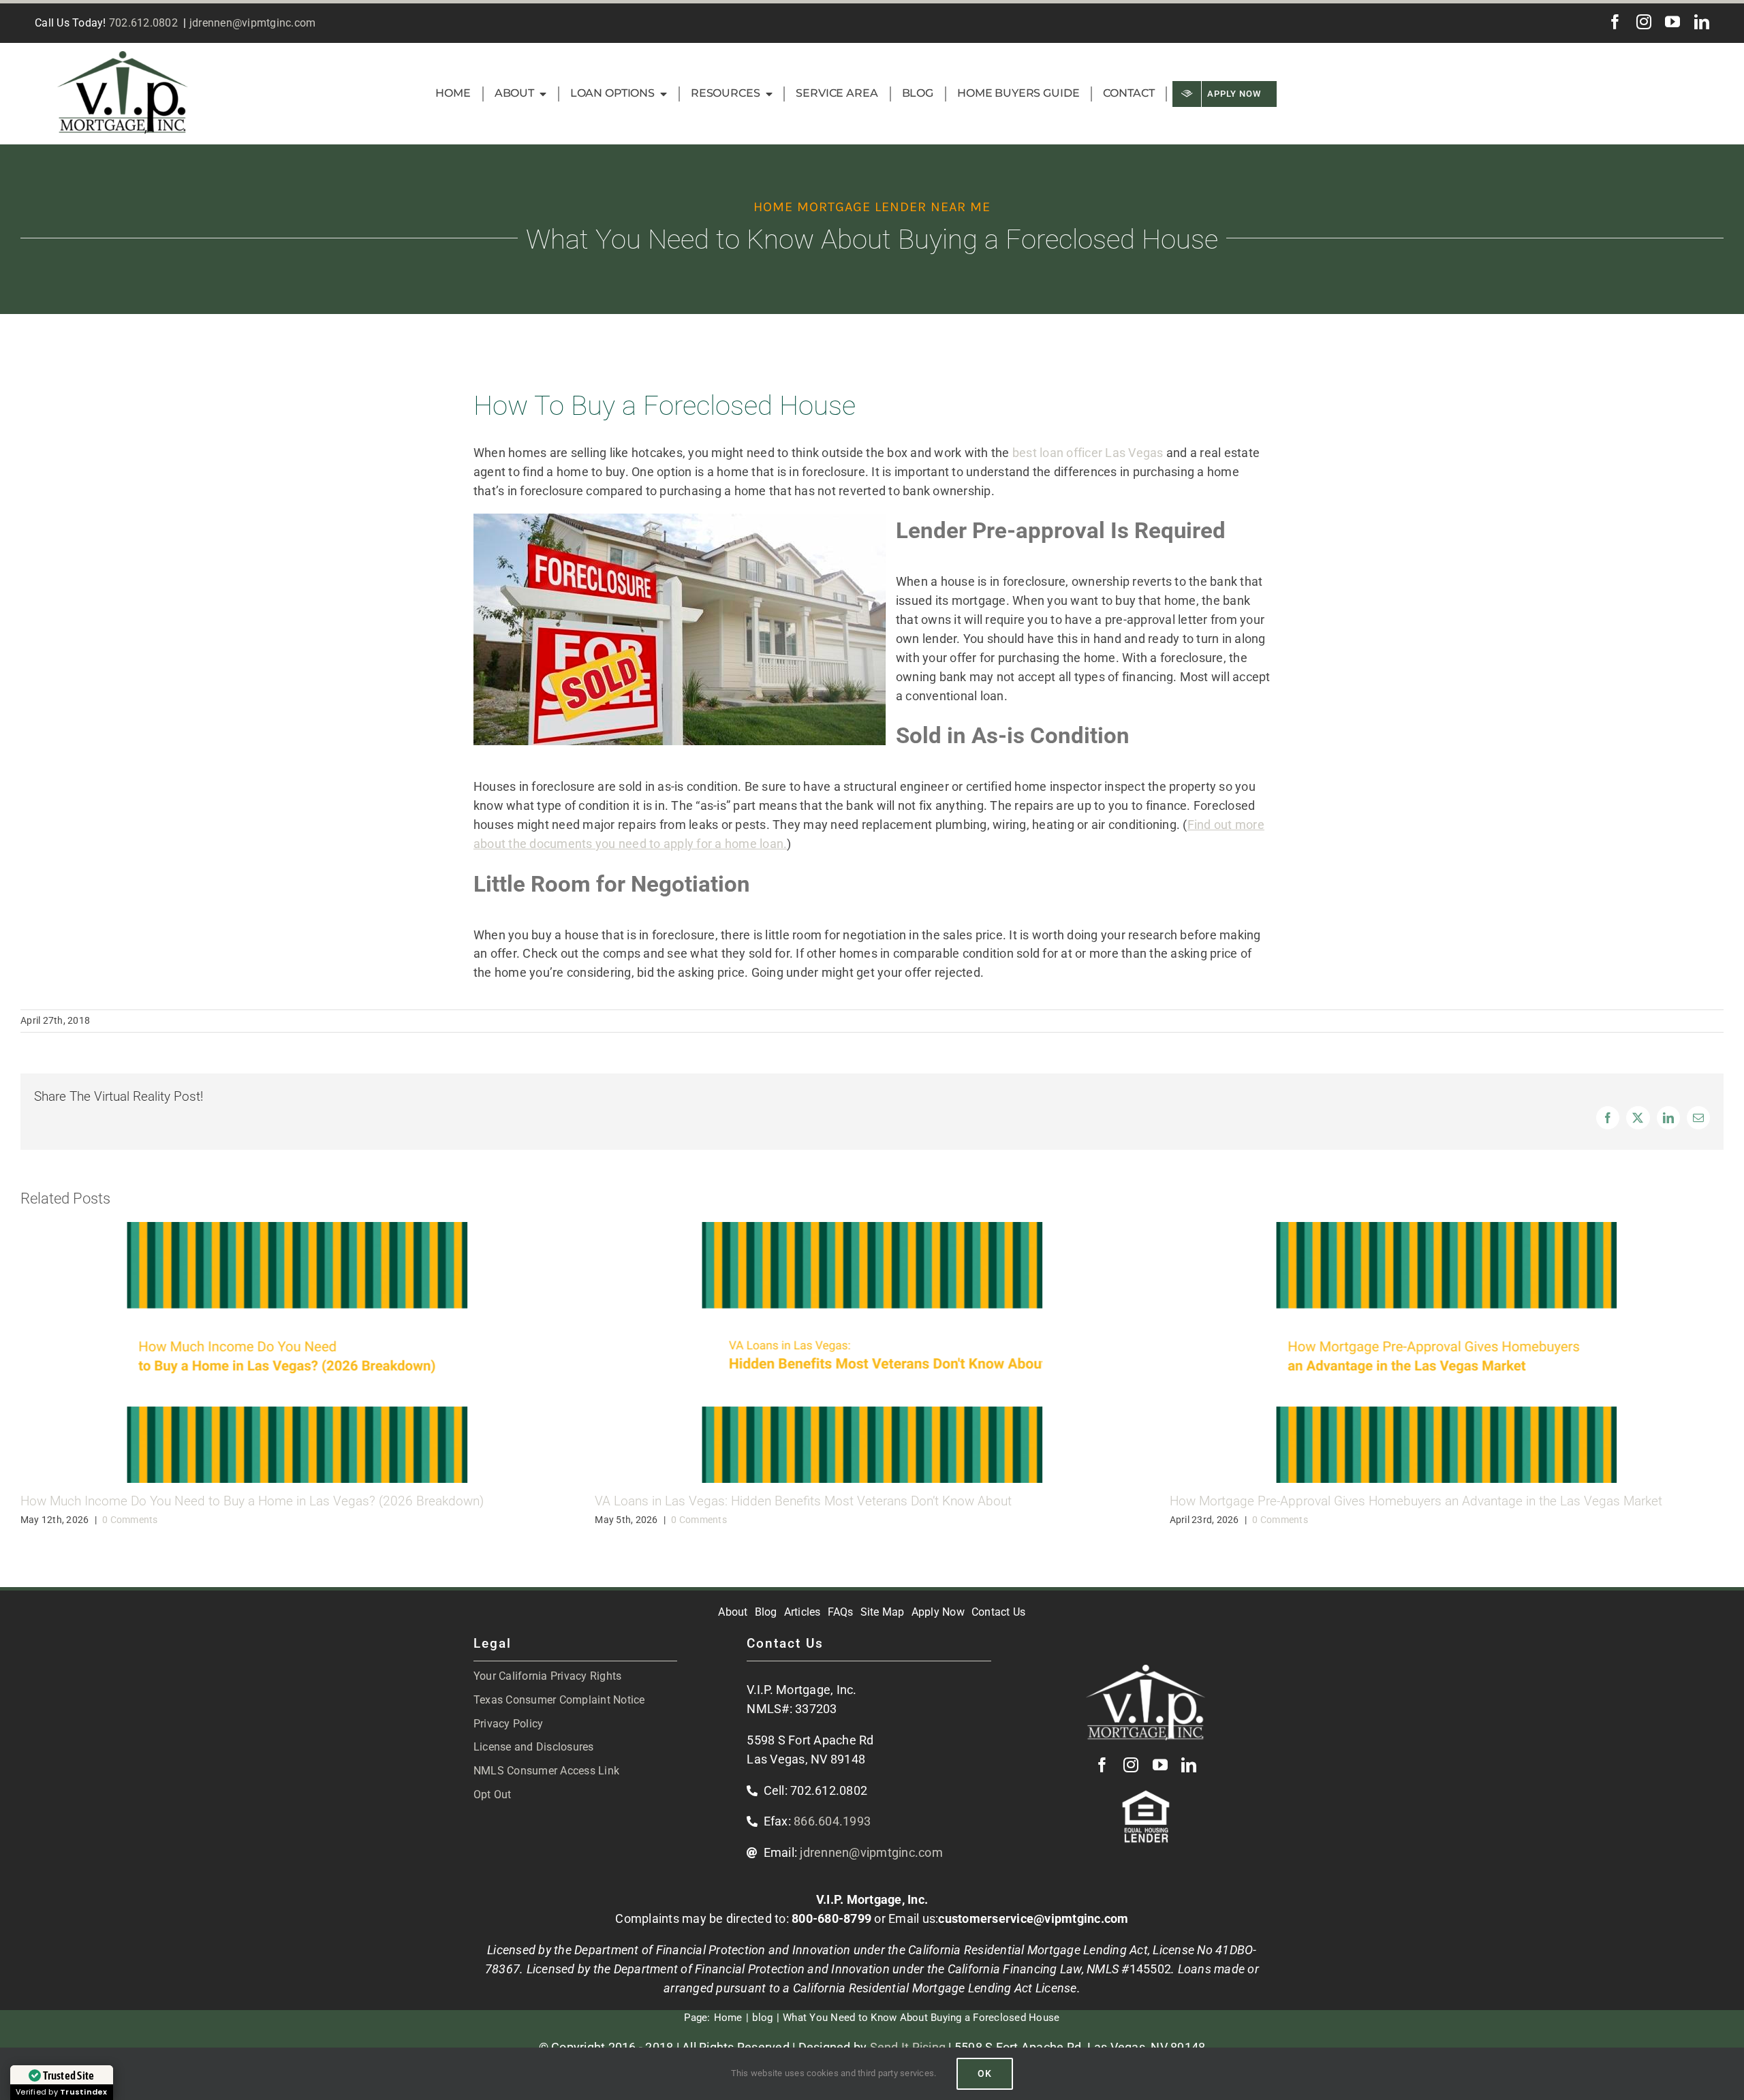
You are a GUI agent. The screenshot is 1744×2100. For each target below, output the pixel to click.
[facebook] (1615, 22)
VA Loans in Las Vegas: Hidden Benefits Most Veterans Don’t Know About (229, 1501)
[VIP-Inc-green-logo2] (123, 57)
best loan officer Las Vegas (1088, 453)
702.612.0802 (143, 23)
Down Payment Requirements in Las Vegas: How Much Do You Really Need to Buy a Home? (1430, 1501)
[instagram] (1644, 22)
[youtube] (1672, 22)
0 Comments (125, 1520)
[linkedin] (1702, 22)
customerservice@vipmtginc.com (1033, 1918)
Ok (985, 2073)
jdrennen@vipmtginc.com (253, 23)
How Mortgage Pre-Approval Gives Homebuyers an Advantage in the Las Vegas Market (841, 1501)
